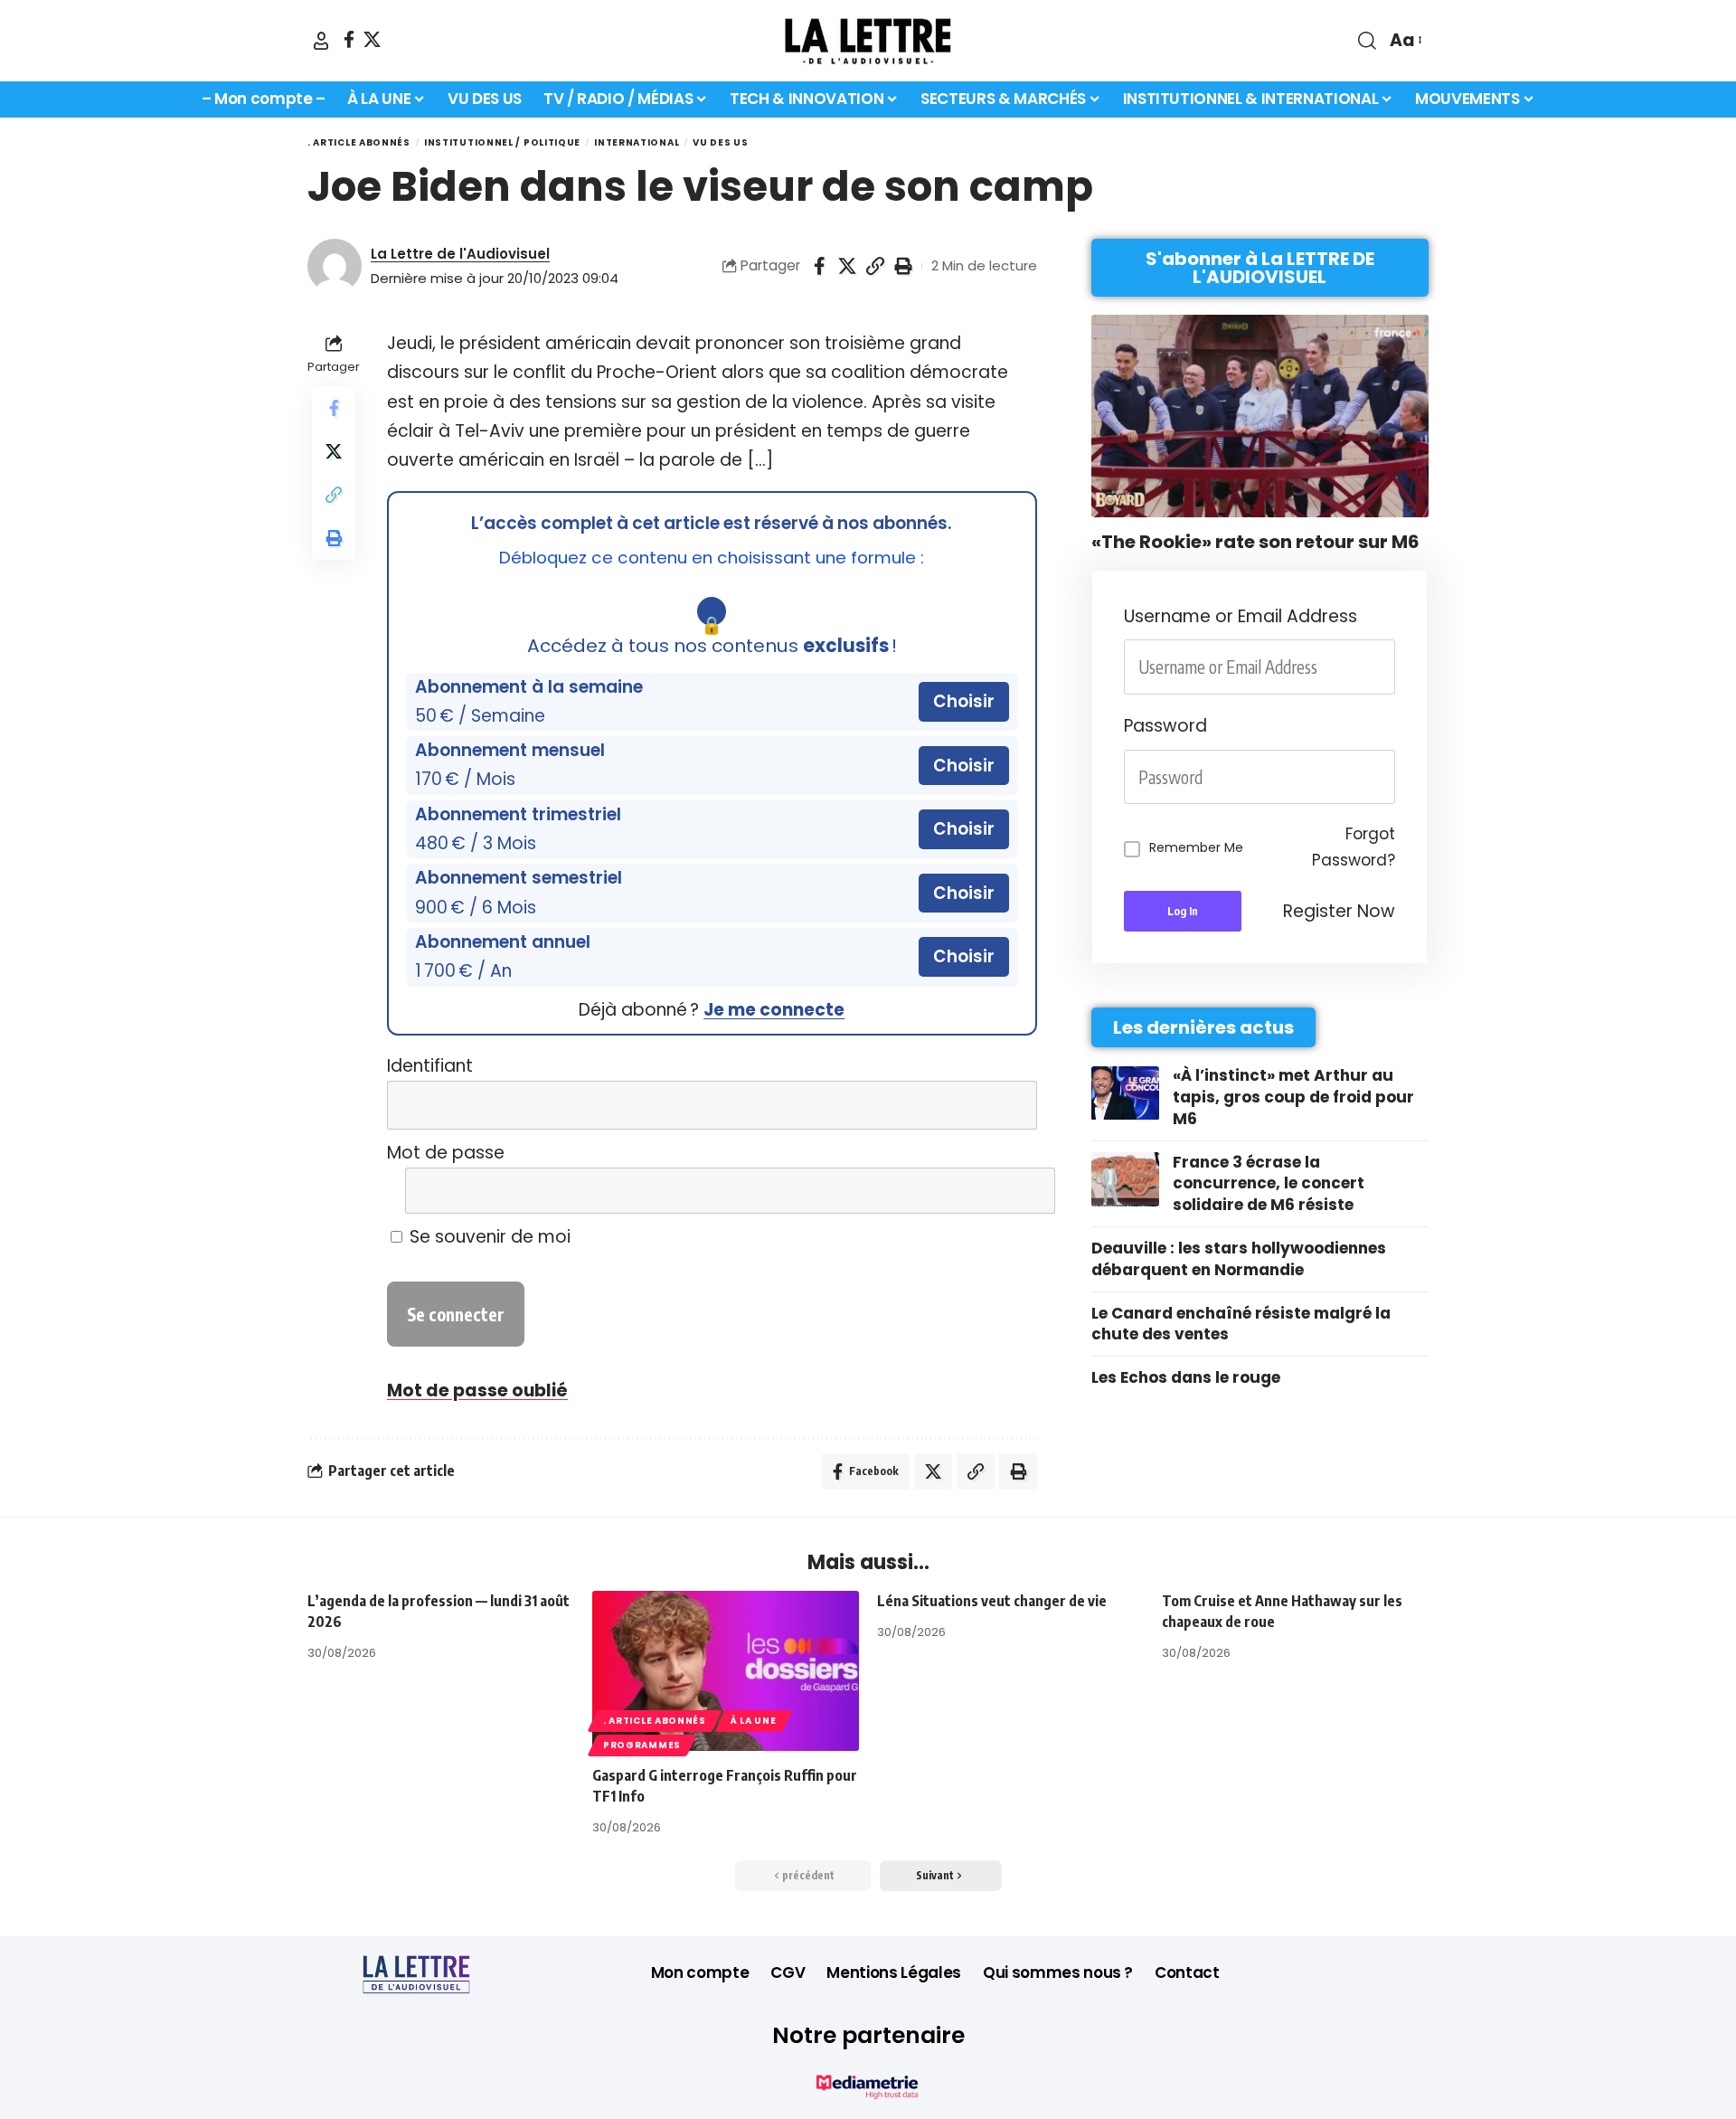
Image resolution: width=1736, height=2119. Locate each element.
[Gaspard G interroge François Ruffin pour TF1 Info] (726, 1671)
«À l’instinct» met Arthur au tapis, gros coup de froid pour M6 (1293, 1098)
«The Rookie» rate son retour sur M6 (1255, 542)
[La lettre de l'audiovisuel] (868, 41)
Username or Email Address (1241, 616)
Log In (1183, 912)
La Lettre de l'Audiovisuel (460, 254)
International (637, 142)
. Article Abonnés (359, 142)
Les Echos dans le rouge (1186, 1378)
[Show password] (1390, 777)
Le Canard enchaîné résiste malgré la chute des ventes (1241, 1324)
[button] (321, 41)
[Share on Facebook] (819, 266)
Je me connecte (774, 1010)
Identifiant (430, 1066)
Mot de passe (446, 1153)
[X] (372, 39)
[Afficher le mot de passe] (1010, 1191)
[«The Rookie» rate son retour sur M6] (1260, 416)
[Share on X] (847, 266)
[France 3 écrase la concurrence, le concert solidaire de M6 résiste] (1125, 1179)
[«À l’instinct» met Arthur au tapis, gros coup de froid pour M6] (1125, 1093)
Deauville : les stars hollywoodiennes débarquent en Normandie (1239, 1259)
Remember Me (1196, 847)
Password (1165, 726)
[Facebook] (349, 39)
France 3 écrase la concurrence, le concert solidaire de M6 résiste (1269, 1184)
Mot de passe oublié (477, 1391)
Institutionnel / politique (502, 142)
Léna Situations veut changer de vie (992, 1601)
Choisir (964, 701)
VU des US (720, 142)
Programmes (642, 1745)
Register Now (1339, 911)
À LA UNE (754, 1721)
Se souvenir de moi (488, 1237)
